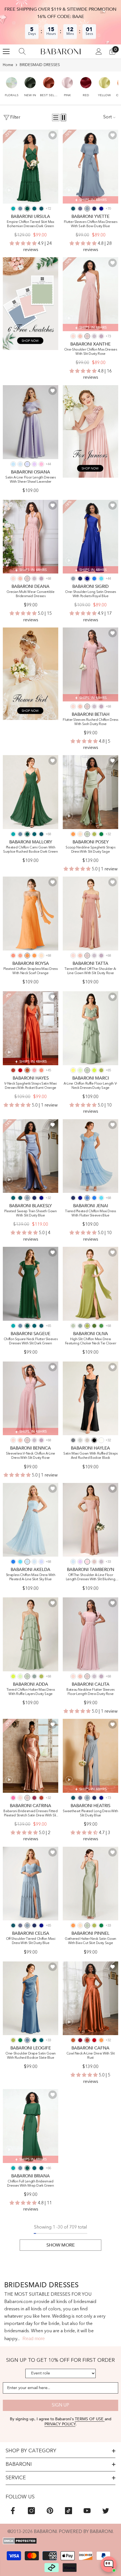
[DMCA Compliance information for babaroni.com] (60, 2541)
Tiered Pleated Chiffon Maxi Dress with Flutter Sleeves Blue (90, 1214)
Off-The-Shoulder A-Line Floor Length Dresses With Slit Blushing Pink (90, 1578)
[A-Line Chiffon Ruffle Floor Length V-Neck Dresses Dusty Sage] (90, 1028)
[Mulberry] (34, 1798)
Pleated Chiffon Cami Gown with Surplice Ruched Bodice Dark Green (30, 850)
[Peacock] (34, 209)
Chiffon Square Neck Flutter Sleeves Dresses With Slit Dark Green (31, 1341)
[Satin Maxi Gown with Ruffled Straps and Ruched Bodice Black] (90, 1398)
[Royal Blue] (101, 209)
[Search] (22, 51)
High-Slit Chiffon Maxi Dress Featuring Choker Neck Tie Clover (91, 1341)
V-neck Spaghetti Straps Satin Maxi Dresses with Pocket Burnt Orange (30, 1086)
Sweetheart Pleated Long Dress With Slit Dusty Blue (90, 1813)
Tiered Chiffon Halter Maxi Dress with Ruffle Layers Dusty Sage (31, 1692)
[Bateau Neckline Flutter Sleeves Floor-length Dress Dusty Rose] (90, 1634)
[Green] (101, 1326)
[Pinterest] (50, 2511)
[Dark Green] (27, 209)
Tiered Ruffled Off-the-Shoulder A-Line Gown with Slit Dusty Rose (90, 971)
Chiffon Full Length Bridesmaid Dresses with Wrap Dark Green (30, 2184)
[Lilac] (34, 464)
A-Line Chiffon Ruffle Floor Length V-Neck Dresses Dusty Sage (90, 1086)
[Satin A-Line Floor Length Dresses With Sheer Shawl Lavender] (31, 422)
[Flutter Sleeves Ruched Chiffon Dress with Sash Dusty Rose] (90, 664)
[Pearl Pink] (73, 336)
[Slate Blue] (20, 209)
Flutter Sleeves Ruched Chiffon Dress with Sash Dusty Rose (90, 722)
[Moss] (94, 1326)
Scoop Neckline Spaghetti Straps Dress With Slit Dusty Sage (90, 850)
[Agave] (80, 1326)
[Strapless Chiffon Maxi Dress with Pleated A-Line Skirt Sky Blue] (31, 1520)
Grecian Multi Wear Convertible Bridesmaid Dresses (31, 594)
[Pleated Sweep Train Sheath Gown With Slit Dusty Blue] (31, 1156)
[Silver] (80, 1440)
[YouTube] (87, 2511)
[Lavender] (27, 464)
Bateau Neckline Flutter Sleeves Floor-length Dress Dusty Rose (90, 1692)
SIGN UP (60, 2405)
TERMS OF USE (90, 2419)
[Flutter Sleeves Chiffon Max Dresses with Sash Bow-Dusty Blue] (90, 167)
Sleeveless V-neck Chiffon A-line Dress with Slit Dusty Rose (31, 1456)
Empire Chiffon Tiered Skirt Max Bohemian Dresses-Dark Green (30, 224)
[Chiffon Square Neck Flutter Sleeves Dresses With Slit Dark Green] (31, 1284)
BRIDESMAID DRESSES (40, 65)
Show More (61, 2245)
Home (8, 65)
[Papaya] (13, 956)
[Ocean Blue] (94, 579)
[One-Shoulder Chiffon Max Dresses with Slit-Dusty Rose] (90, 294)
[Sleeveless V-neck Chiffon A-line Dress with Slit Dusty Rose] (31, 1398)
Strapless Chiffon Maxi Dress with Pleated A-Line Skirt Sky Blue (31, 1577)
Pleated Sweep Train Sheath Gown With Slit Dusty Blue (30, 1214)
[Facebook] (13, 2511)
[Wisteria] (101, 336)
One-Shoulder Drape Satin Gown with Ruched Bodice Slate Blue (31, 2056)
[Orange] (27, 956)
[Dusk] (94, 336)
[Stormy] (80, 209)
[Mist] (20, 464)
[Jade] (13, 209)
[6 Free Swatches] (31, 303)
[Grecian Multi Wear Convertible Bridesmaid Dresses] (31, 537)
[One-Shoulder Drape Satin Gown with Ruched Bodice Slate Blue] (31, 1998)
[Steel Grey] (73, 1440)
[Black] (94, 1440)
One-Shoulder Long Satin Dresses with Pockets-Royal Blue (90, 594)
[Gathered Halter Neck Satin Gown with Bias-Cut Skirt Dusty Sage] (90, 1884)
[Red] (20, 1070)
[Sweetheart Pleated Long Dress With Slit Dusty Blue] (90, 1756)
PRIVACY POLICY (60, 2424)
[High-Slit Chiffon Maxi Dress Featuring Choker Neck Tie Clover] (90, 1284)
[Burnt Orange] (27, 1070)
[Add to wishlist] (53, 135)
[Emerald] (101, 834)
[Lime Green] (94, 1070)
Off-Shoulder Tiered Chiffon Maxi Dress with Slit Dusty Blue (31, 1941)
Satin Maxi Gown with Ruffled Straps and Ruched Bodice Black (90, 1456)
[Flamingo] (34, 1070)
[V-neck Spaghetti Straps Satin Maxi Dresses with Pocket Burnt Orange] (31, 1028)
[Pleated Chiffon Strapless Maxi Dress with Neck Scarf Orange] (31, 914)
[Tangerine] (73, 834)
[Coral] (80, 336)
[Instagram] (31, 2511)
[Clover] (94, 834)
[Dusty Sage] (87, 834)
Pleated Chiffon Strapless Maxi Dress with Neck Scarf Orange (30, 971)
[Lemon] (73, 1070)
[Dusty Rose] (87, 336)
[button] (12, 84)
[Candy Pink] (41, 464)
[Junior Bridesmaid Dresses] (90, 431)
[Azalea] (13, 1798)
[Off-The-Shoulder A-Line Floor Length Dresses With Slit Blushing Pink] (90, 1520)
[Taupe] (87, 1440)
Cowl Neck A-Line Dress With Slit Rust (91, 2056)
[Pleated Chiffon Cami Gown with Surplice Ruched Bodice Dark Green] (31, 792)
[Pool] (101, 579)
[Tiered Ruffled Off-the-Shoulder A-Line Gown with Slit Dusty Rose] (90, 914)
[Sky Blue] (13, 464)
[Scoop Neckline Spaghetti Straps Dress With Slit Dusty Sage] (90, 792)
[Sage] (80, 1070)
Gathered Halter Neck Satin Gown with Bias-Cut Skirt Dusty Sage (90, 1941)
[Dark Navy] (94, 209)
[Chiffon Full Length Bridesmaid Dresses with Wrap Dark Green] (31, 2126)
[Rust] (13, 1070)
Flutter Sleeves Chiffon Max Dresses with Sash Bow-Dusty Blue (91, 224)
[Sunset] (20, 956)
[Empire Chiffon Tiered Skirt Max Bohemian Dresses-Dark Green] (31, 167)
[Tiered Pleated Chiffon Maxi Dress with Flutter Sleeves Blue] (90, 1156)
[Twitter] (106, 2511)
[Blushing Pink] (87, 1562)
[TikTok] (69, 2511)
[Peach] (80, 834)
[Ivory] (101, 1440)
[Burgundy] (80, 2040)
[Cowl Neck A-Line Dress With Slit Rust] (90, 1998)
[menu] (6, 51)
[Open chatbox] (109, 2564)
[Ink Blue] (41, 209)
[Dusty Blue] (87, 209)
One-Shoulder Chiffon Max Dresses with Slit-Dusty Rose (91, 352)
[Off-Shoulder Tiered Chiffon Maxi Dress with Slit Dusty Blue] (31, 1884)
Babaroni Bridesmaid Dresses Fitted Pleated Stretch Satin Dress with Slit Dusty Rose (30, 1814)
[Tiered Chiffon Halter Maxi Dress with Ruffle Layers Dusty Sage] (31, 1634)
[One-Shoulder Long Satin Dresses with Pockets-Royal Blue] (90, 537)
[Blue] (87, 1198)
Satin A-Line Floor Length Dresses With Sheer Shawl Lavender (30, 480)
